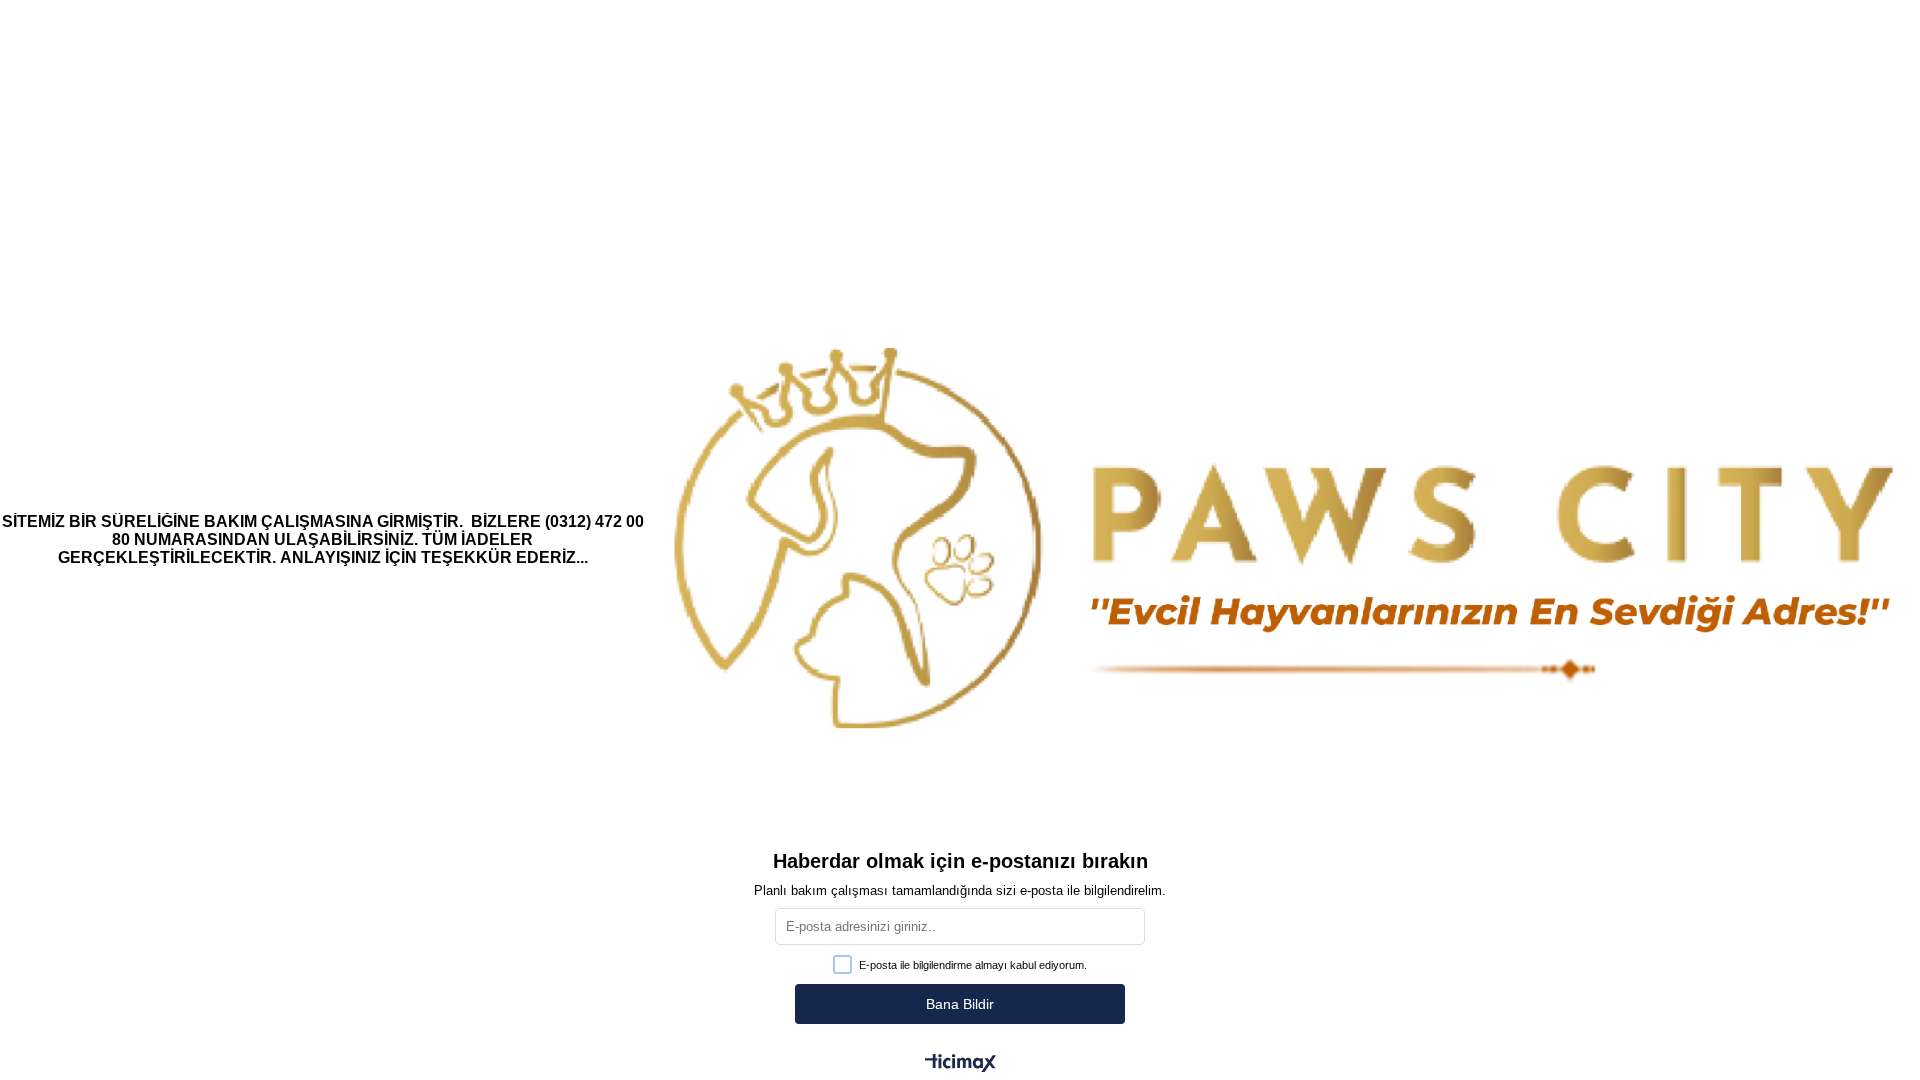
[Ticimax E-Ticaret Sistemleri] (960, 1064)
